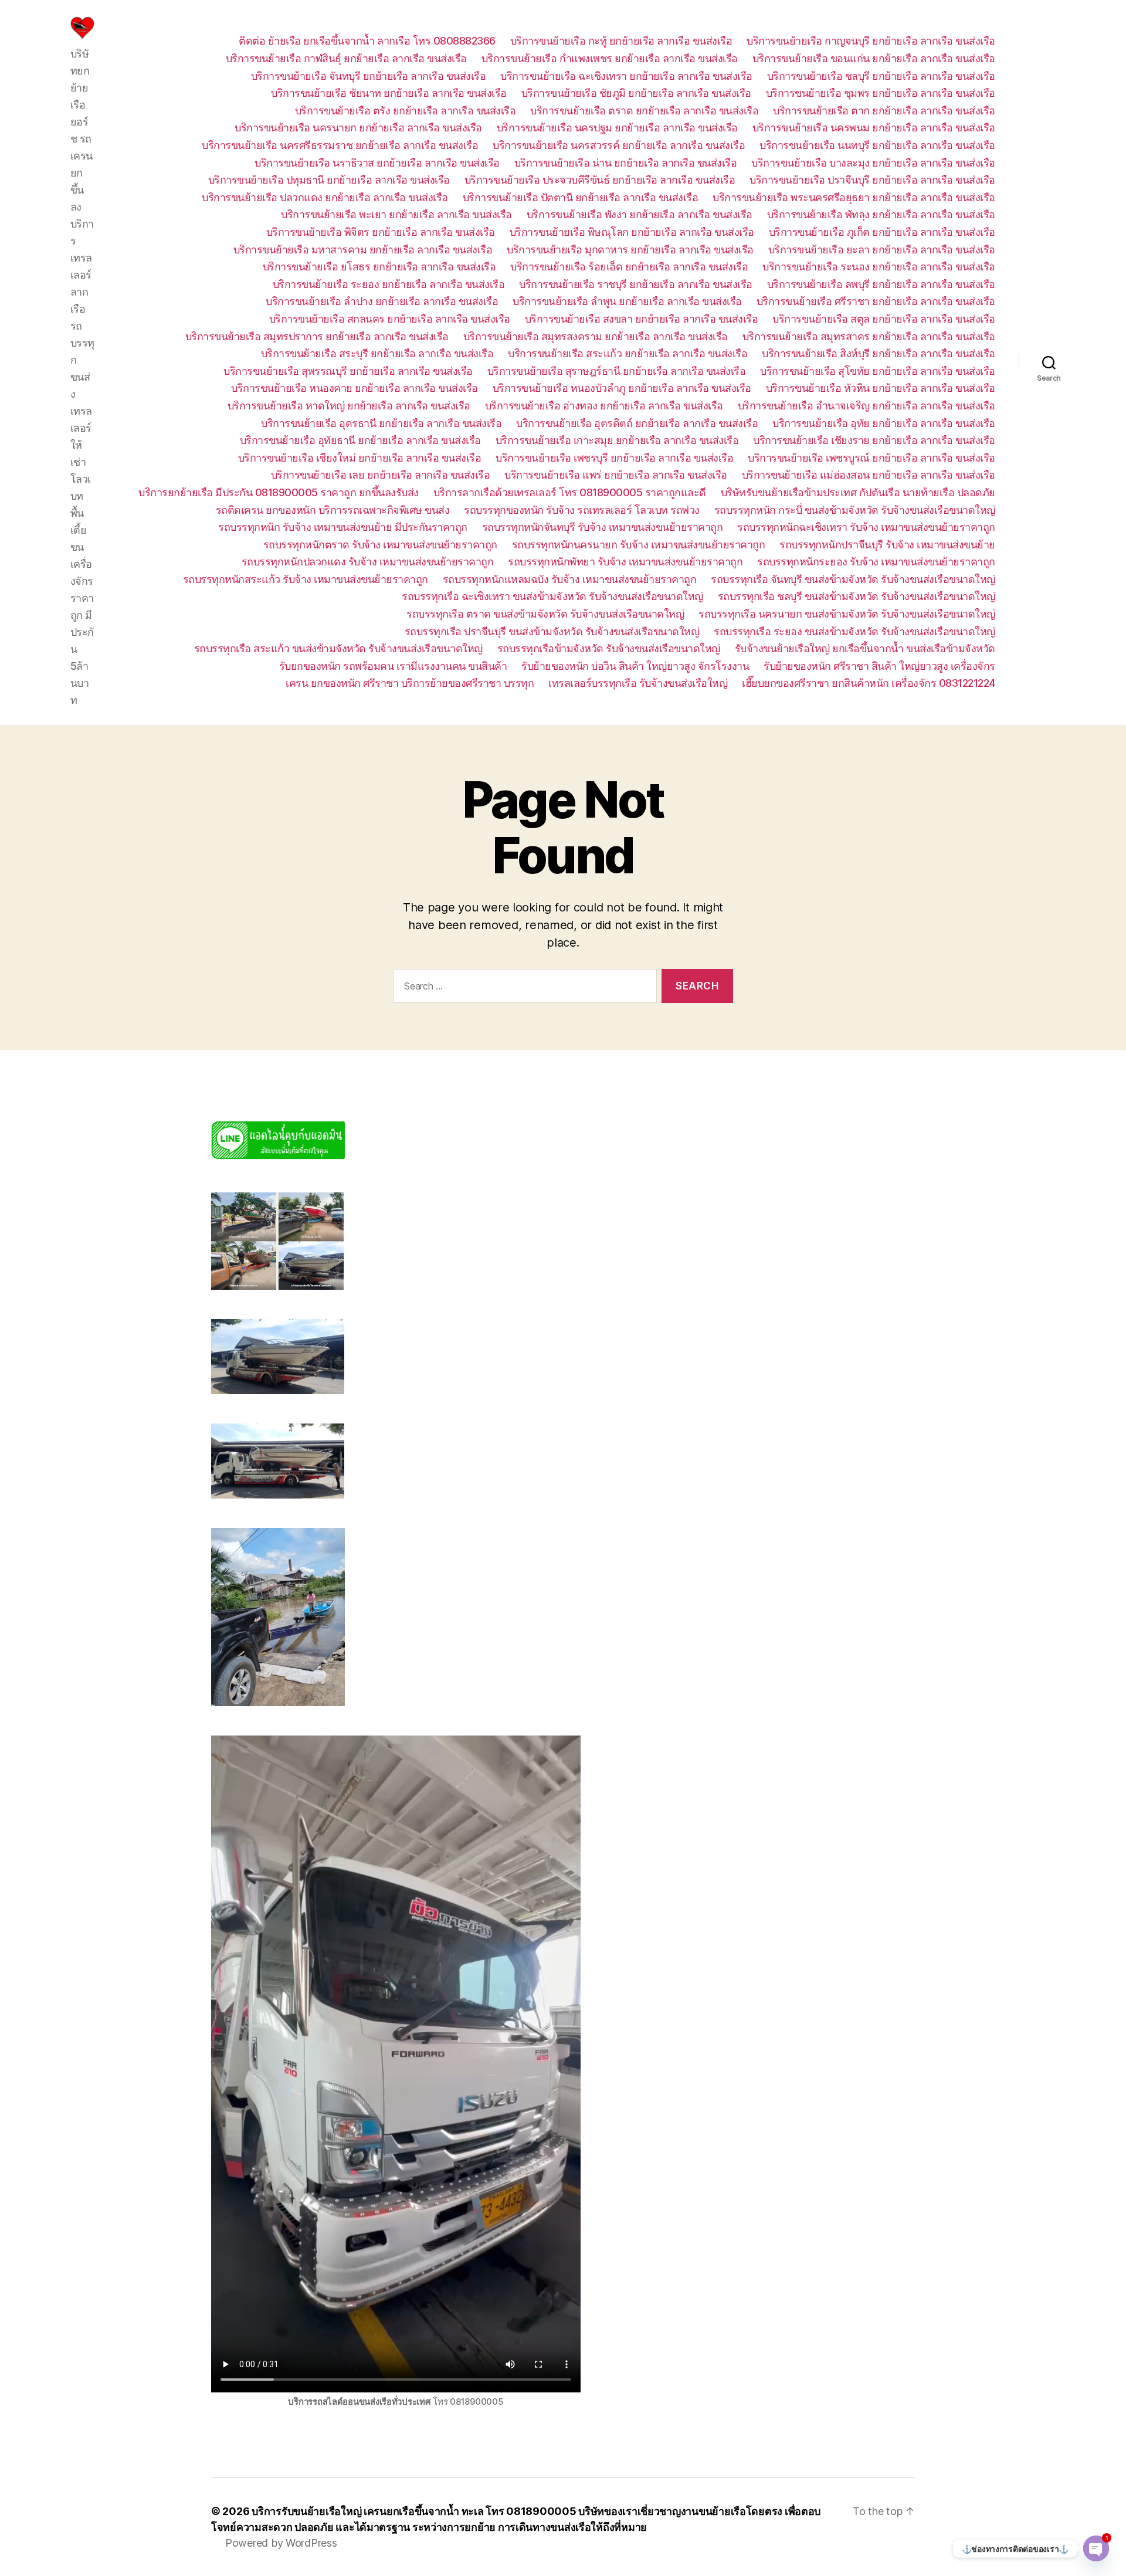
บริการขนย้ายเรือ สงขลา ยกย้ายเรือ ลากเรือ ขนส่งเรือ (642, 319)
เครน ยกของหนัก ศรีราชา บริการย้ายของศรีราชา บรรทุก (410, 683)
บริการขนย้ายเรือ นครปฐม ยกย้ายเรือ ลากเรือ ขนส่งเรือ (617, 128)
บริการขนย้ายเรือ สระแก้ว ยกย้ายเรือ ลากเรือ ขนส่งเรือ (628, 353)
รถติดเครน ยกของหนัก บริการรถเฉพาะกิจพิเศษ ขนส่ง (333, 510)
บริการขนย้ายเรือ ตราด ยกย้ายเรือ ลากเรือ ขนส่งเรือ (644, 111)
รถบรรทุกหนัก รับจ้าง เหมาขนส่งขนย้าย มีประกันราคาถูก (343, 527)
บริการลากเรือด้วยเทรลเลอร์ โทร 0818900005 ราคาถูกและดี (570, 492)
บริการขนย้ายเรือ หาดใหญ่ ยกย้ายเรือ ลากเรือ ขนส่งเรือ (349, 406)
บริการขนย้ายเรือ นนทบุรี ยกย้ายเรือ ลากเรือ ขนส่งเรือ (877, 145)
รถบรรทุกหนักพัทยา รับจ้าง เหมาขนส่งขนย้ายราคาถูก (625, 562)
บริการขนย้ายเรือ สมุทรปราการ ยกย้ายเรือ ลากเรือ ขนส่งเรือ (317, 336)
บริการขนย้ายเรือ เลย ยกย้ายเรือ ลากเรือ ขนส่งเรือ (381, 475)
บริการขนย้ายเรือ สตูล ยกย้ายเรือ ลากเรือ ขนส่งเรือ (884, 319)
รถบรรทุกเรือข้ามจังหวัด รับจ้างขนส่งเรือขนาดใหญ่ (609, 648)
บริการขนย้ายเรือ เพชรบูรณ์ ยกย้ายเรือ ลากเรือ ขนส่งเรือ (871, 458)
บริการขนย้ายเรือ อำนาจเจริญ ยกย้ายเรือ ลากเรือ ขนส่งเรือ (866, 406)
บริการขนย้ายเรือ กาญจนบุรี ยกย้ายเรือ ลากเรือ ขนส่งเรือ (871, 41)
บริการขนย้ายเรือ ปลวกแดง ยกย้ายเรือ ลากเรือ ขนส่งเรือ (325, 197)
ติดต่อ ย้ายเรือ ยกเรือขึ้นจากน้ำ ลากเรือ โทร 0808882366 (367, 41)
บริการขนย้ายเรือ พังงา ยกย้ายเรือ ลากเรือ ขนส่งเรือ (640, 214)
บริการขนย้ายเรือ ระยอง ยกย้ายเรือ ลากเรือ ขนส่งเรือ (389, 284)
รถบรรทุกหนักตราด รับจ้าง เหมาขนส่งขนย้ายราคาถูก (380, 545)
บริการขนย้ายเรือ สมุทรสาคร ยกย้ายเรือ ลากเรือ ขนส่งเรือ (869, 336)
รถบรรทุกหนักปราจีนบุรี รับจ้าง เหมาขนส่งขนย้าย (887, 545)
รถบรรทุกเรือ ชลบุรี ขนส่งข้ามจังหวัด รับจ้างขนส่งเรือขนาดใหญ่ (857, 596)
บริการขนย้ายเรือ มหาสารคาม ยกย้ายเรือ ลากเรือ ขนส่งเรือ (363, 250)
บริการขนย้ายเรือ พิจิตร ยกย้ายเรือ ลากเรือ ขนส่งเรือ (381, 232)
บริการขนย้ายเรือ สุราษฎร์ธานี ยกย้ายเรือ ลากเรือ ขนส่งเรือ (617, 371)
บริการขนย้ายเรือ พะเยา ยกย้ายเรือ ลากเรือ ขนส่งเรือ (396, 214)
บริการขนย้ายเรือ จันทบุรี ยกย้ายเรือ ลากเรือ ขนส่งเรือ (369, 76)
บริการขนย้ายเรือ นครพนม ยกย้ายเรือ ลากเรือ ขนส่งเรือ (874, 128)
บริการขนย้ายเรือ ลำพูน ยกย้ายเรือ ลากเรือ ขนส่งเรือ (627, 301)
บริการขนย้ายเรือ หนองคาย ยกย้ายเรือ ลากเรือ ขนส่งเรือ (355, 388)
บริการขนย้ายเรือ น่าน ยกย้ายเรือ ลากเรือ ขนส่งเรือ (626, 163)
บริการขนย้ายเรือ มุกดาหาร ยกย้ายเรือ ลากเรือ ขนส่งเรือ (630, 250)
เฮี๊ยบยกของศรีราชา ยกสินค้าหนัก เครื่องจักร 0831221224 (869, 683)
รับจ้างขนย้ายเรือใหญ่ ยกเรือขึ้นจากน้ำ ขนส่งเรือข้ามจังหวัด (865, 648)
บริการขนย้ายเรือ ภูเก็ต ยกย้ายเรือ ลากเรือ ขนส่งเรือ (882, 232)
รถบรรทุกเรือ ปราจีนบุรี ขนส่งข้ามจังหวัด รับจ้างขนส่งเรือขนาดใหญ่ (552, 631)
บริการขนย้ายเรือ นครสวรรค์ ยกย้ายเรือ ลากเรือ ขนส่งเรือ (619, 145)
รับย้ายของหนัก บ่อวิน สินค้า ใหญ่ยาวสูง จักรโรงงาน (635, 666)
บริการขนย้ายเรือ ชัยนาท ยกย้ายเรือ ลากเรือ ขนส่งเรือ (389, 93)
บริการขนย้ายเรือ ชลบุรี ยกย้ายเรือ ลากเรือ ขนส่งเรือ (881, 76)
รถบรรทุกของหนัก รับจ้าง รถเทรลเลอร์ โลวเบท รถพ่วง (582, 510)
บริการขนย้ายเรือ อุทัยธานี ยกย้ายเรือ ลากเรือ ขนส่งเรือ (360, 440)
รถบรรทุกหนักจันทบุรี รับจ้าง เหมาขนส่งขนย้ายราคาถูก (603, 527)
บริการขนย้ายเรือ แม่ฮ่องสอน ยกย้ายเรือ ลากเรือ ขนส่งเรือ (869, 475)
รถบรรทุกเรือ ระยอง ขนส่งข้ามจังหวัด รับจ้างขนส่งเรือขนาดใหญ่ (854, 631)
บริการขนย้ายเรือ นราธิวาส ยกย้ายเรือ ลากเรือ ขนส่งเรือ (377, 163)
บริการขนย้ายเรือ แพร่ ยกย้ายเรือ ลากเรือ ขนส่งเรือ (616, 475)
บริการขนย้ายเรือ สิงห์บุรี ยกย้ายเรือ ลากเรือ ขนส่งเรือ (879, 353)
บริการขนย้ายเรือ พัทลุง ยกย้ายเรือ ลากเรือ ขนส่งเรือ (881, 214)
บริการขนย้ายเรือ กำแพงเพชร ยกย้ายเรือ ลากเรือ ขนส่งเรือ (610, 58)
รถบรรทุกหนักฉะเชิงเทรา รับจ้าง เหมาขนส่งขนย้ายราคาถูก (866, 527)
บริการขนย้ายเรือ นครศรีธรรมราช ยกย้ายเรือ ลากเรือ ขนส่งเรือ (340, 145)
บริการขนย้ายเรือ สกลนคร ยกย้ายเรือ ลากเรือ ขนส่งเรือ (390, 319)
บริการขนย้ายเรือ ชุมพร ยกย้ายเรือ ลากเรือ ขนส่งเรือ (881, 93)
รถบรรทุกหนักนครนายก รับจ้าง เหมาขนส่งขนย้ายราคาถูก (639, 545)
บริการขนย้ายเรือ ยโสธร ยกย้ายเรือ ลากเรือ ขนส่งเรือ (379, 267)
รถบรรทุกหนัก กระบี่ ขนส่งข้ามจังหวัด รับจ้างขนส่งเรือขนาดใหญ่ (855, 510)
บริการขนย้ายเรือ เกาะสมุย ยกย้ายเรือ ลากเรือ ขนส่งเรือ (617, 440)
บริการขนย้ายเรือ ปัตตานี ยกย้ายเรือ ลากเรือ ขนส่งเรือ (581, 197)
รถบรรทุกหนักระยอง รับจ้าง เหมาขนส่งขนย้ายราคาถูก (876, 562)
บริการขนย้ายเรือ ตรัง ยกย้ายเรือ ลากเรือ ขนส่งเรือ (406, 111)
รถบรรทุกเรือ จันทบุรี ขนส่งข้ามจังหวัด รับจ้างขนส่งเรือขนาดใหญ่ (853, 579)
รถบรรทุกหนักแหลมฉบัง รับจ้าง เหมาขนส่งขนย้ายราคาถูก (570, 579)
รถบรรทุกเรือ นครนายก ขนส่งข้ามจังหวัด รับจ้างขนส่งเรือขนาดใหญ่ (847, 614)
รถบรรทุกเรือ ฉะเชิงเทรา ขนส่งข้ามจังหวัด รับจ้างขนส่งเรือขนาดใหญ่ (552, 596)
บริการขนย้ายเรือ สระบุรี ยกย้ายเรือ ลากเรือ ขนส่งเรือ (377, 353)
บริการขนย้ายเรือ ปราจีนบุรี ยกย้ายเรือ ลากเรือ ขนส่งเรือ (872, 180)
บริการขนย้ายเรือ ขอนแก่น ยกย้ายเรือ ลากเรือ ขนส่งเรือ (874, 58)
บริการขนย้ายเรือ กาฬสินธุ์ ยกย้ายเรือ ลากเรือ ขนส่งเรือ (346, 58)
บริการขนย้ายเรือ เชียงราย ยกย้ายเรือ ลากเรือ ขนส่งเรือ (874, 440)
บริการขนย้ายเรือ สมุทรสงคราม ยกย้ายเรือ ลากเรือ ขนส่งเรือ (596, 336)
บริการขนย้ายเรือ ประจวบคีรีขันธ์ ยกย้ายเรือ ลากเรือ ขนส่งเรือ (600, 180)
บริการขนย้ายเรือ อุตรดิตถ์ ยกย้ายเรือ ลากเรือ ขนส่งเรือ (637, 423)
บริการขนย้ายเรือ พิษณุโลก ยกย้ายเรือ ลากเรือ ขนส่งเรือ (632, 232)
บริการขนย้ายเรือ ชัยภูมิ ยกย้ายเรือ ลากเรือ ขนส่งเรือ (636, 93)
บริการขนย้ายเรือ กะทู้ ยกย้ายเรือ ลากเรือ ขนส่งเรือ (621, 41)
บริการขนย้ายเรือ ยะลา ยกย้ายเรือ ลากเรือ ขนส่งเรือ (882, 250)
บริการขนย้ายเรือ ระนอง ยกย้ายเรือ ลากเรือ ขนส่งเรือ (879, 267)
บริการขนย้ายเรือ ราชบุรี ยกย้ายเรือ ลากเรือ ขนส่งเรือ (636, 284)
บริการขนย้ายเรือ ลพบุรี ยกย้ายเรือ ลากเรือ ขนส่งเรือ (881, 284)
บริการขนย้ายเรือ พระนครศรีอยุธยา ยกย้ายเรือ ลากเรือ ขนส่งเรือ (854, 197)
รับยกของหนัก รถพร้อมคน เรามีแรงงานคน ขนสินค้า (393, 666)
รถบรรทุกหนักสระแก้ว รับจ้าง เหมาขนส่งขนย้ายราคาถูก (306, 579)
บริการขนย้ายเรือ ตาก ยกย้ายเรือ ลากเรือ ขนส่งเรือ (884, 111)
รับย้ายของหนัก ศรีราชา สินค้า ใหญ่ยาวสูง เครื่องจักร (879, 666)
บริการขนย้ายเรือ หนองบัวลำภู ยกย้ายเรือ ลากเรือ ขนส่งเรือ (622, 388)
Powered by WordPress (281, 2543)
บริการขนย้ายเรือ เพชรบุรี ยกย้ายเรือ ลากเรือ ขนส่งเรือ (614, 458)
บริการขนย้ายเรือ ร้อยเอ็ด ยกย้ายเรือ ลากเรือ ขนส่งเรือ (629, 267)
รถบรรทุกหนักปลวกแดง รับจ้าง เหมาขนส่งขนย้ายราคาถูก (368, 562)
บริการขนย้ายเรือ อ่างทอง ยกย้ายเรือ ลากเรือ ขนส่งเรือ (604, 406)
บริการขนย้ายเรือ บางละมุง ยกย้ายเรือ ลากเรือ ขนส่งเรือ (873, 163)
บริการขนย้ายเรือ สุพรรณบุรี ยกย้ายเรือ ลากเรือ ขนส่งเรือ (348, 371)
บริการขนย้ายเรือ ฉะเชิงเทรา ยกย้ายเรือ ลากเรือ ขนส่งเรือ (626, 76)
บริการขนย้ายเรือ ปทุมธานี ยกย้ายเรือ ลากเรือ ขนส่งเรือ (329, 180)
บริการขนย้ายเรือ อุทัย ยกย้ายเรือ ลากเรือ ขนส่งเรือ (884, 423)
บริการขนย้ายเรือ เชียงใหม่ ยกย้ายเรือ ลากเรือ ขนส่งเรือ (360, 458)
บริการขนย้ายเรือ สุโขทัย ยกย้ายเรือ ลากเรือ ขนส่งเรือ (878, 371)
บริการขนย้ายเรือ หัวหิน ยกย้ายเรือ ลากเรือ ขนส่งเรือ (881, 388)
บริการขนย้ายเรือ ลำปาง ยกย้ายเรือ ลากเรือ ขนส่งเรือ (382, 301)
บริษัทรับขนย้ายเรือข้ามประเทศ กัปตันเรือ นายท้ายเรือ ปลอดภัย (858, 492)
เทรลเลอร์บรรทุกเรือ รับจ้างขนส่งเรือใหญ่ (638, 683)
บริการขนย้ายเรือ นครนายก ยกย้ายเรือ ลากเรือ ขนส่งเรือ (358, 128)
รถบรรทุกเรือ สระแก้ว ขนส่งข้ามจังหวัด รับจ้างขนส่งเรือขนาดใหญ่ (338, 648)
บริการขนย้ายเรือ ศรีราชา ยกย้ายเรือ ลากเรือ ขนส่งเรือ (876, 301)
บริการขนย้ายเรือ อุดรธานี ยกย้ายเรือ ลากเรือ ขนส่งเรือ (381, 423)
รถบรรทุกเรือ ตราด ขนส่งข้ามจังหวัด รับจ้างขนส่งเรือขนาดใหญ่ (545, 614)
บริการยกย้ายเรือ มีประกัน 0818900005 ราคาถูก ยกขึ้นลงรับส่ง (279, 492)
